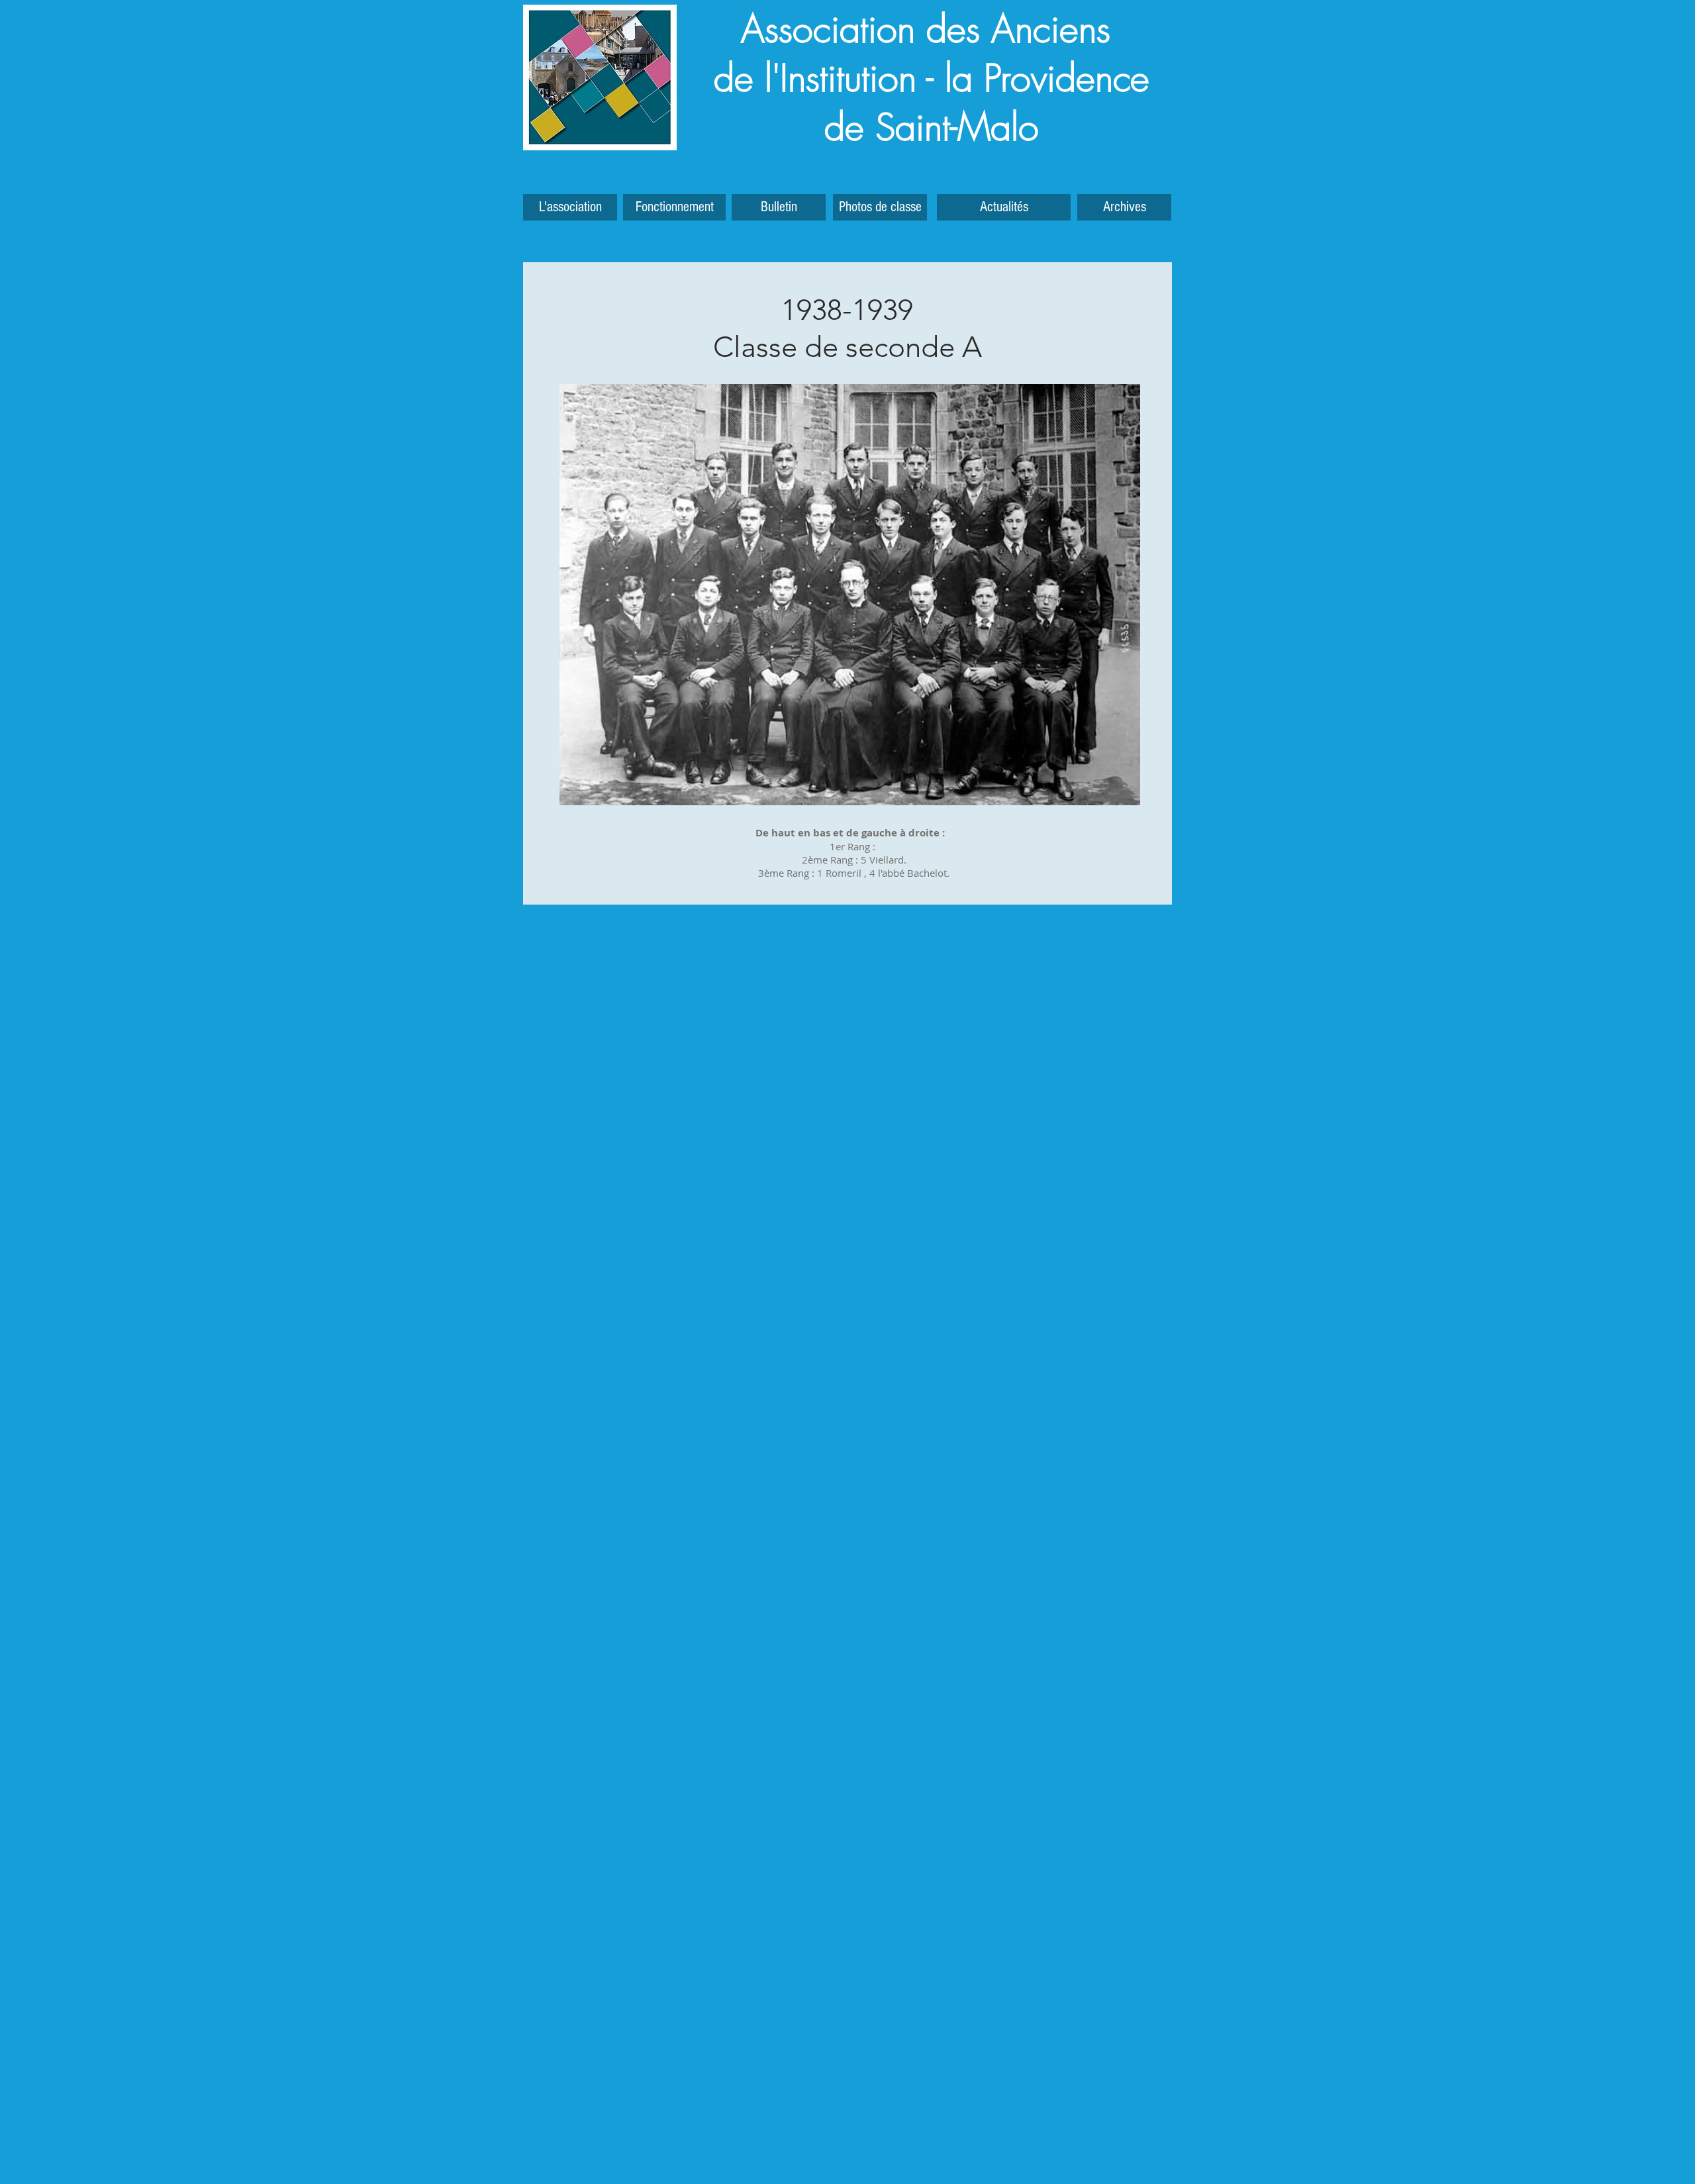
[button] (1124, 207)
